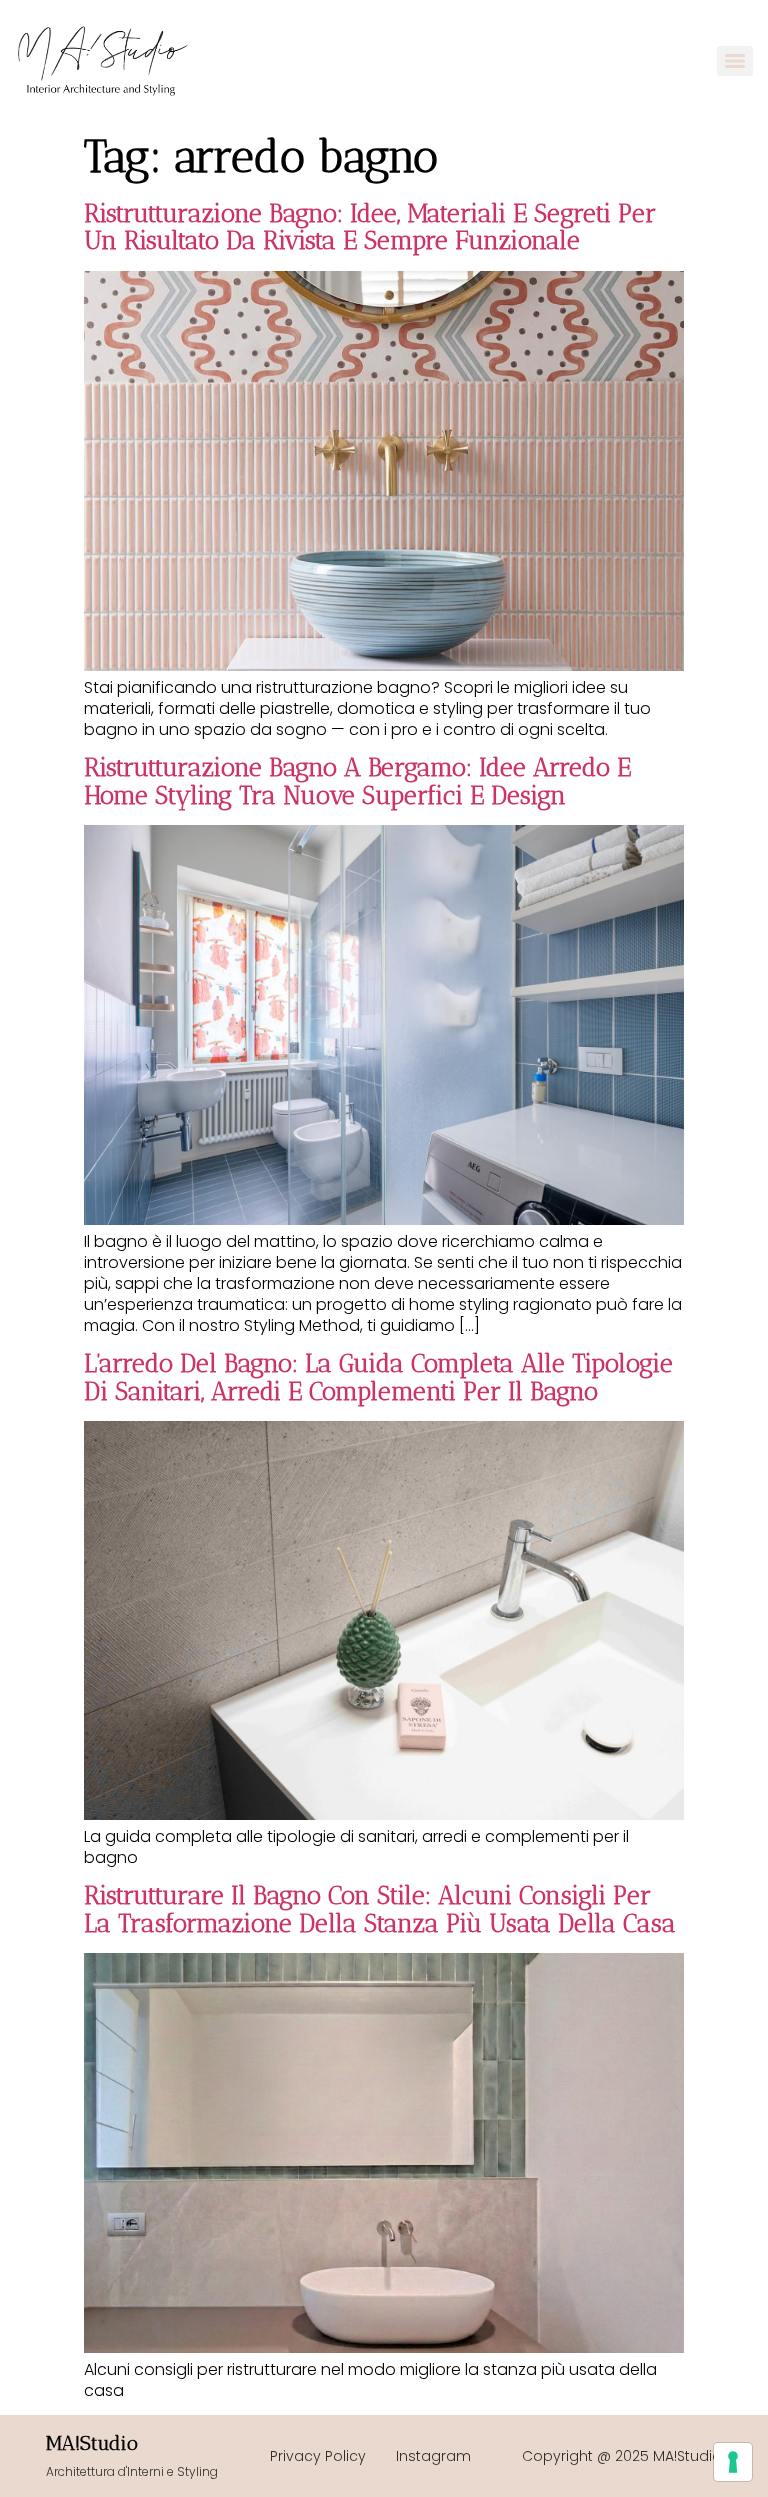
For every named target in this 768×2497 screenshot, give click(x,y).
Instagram (433, 2456)
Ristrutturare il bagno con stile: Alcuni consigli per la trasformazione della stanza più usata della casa (380, 1909)
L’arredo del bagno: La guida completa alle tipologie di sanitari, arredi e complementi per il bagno (378, 1377)
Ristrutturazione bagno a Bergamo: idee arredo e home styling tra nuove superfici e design (357, 781)
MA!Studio (92, 2443)
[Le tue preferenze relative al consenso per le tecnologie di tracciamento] (733, 2462)
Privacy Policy (318, 2456)
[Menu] (735, 61)
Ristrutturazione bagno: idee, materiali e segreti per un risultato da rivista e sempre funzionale (370, 227)
